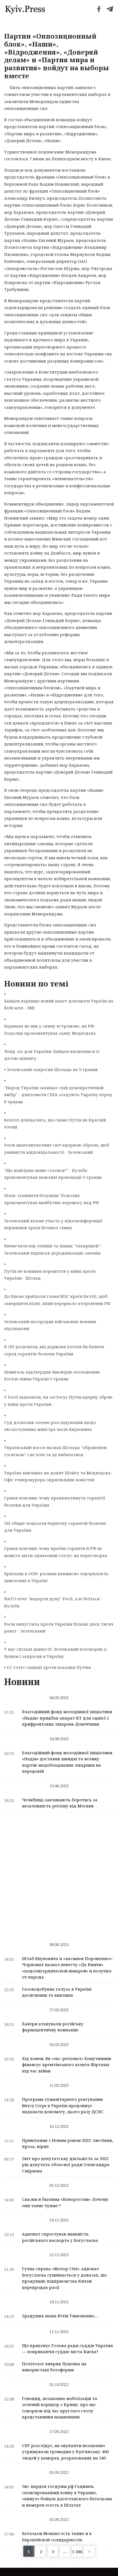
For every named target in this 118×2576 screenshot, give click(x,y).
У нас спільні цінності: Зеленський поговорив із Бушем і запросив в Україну (56, 1653)
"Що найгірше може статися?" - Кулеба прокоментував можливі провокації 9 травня (53, 1174)
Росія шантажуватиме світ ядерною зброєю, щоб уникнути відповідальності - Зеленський (57, 1148)
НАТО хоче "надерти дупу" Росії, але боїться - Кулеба (53, 1602)
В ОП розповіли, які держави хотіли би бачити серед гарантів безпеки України (54, 1350)
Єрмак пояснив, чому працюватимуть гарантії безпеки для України (55, 1501)
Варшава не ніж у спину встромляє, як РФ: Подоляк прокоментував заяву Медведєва (50, 1029)
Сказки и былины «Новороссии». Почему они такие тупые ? (65, 2202)
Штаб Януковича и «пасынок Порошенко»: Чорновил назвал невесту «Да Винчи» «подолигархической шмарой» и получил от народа (67, 1968)
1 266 (77, 2551)
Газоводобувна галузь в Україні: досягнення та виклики (57, 1992)
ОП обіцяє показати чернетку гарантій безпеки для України (55, 1527)
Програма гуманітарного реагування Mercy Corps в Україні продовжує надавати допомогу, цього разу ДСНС (63, 2105)
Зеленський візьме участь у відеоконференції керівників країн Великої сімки (53, 1224)
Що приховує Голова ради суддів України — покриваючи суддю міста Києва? (67, 2349)
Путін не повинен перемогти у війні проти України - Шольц (50, 1275)
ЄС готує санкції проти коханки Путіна (49, 1667)
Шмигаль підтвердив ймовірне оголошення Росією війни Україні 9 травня (52, 1375)
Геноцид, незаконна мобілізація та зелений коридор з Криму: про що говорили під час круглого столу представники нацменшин (60, 2408)
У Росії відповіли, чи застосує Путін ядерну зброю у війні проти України (58, 1401)
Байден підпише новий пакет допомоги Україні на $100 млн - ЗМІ (59, 1004)
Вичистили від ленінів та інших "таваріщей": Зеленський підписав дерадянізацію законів (53, 1249)
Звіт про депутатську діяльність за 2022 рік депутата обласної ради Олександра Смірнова (66, 2165)
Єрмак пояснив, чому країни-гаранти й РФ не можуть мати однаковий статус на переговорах (56, 1552)
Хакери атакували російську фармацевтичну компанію (53, 2027)
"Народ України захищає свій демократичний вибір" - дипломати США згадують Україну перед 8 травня (58, 1095)
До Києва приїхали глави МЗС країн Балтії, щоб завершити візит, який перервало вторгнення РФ (57, 1300)
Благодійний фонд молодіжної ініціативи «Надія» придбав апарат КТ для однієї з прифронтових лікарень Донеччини (67, 1718)
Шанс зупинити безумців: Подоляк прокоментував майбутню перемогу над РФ (51, 1199)
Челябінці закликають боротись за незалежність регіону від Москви (60, 1803)
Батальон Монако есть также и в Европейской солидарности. (57, 2536)
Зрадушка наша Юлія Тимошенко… (60, 2316)
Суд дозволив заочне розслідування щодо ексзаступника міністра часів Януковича (50, 1426)
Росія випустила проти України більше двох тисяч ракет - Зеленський (59, 1628)
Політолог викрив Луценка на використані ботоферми (54, 2367)
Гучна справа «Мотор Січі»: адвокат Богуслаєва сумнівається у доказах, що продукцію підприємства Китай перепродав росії (64, 2278)
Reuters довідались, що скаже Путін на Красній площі (55, 1123)
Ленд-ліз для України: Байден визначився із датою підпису (52, 1055)
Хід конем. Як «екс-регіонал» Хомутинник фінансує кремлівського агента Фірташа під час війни (67, 2065)
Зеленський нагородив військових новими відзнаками (50, 1325)
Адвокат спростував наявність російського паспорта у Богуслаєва (60, 2237)
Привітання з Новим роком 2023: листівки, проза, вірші (68, 2143)
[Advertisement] (59, 1874)
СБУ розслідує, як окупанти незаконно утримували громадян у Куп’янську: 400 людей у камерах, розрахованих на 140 (65, 2452)
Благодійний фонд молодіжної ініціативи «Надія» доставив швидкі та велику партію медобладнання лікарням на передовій (67, 1762)
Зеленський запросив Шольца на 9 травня (52, 1069)
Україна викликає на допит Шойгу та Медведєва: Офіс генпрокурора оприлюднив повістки (58, 1476)
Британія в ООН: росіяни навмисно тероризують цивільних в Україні (56, 1577)
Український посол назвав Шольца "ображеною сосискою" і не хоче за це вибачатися (56, 1451)
